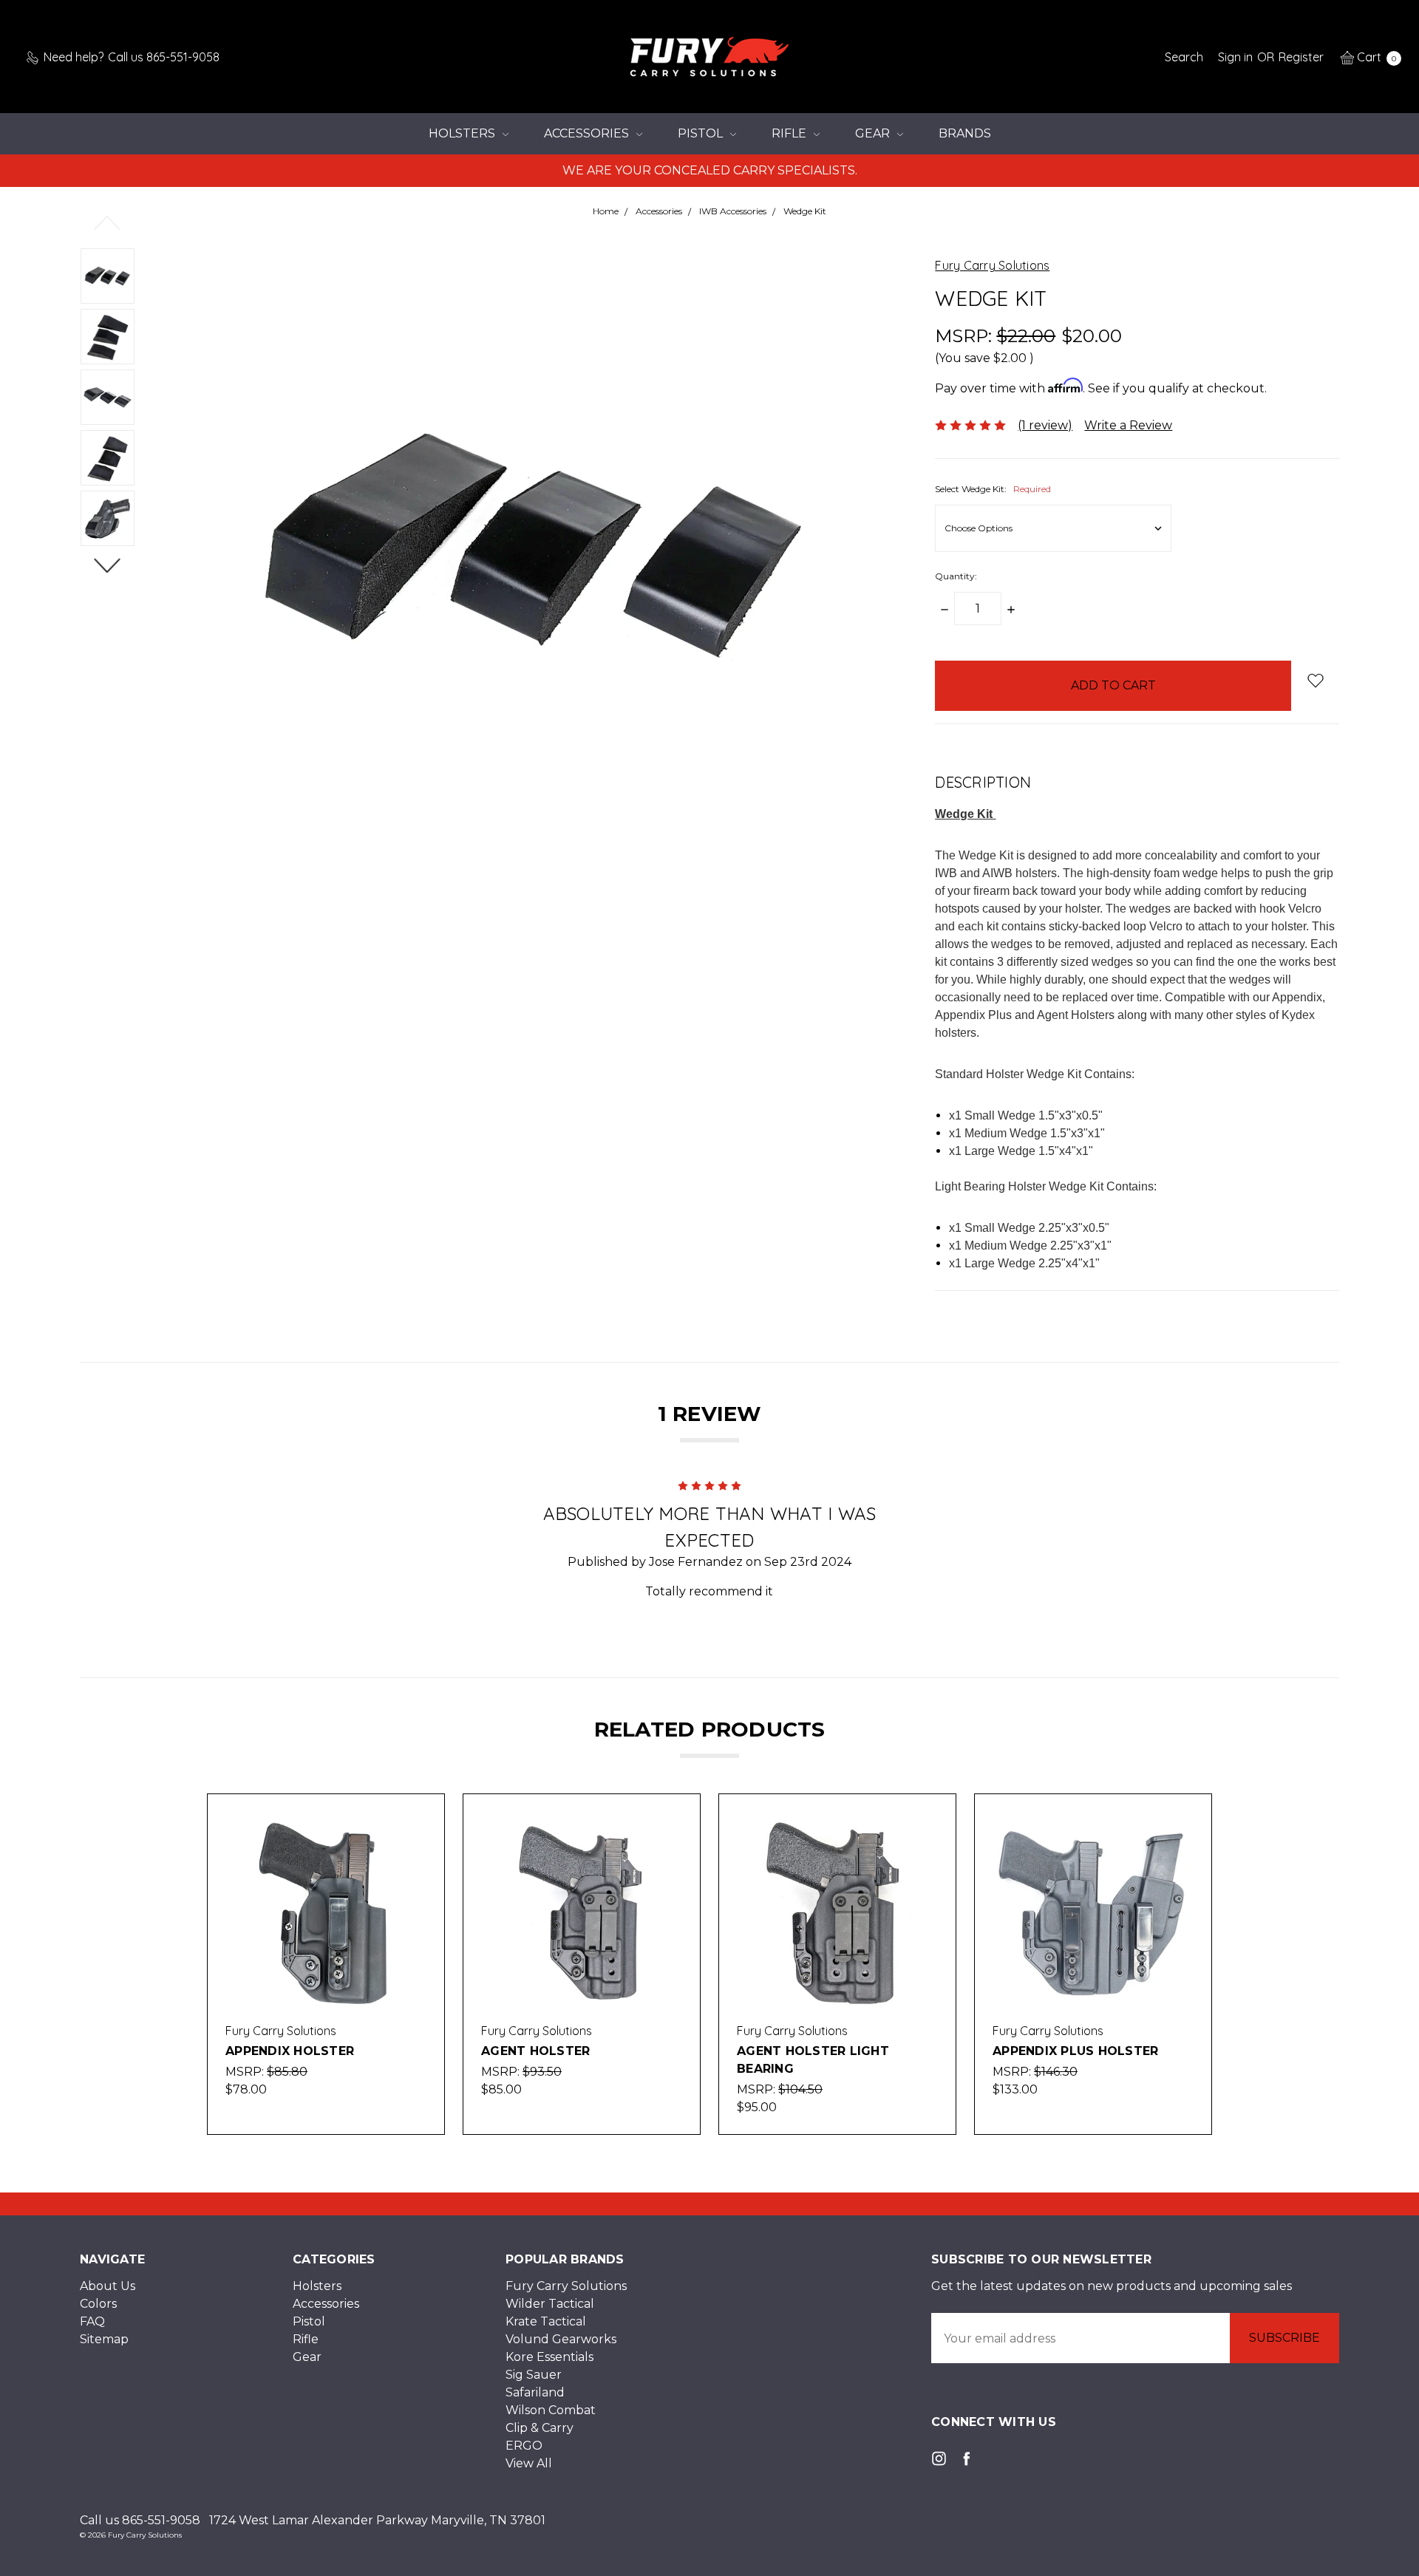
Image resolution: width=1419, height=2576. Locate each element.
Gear (874, 133)
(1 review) (1045, 425)
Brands (965, 133)
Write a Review (1128, 425)
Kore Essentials (549, 2357)
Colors (98, 2304)
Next (108, 565)
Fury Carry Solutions (566, 2286)
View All (529, 2463)
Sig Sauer (534, 2375)
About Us (108, 2286)
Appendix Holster (290, 2051)
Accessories (588, 133)
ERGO (524, 2446)
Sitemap (104, 2339)
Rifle (790, 133)
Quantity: (956, 576)
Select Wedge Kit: (993, 489)
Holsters (463, 133)
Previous (108, 222)
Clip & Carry (540, 2428)
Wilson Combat (551, 2410)
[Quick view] (418, 1821)
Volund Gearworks (561, 2339)
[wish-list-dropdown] (1315, 680)
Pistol (702, 133)
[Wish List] (418, 1855)
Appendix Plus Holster (1075, 2051)
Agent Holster (535, 2051)
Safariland (535, 2392)
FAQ (92, 2321)
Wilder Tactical (550, 2304)
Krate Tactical (546, 2321)
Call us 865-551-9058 (140, 2520)
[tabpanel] (326, 1964)
